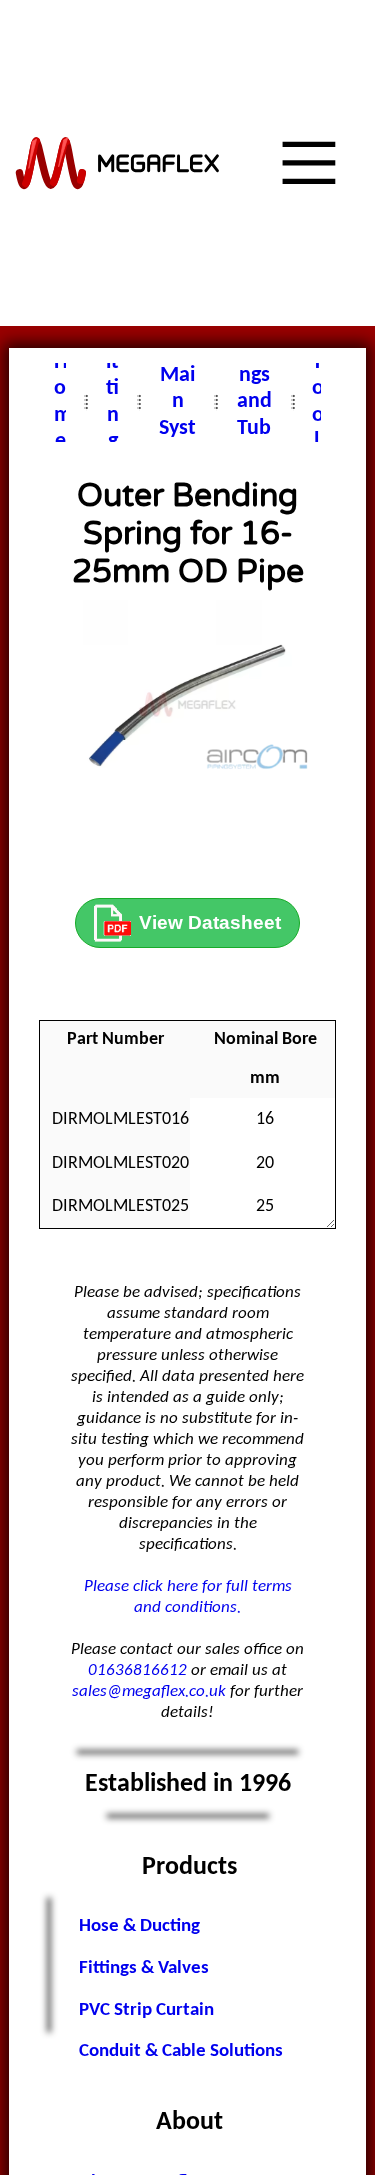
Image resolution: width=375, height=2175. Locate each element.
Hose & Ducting (139, 1926)
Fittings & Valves (144, 1968)
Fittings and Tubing (254, 402)
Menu (281, 326)
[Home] (118, 163)
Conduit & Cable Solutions (181, 2051)
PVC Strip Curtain (146, 2010)
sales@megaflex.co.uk (149, 1691)
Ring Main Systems (177, 401)
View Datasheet (210, 922)
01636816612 (137, 1670)
